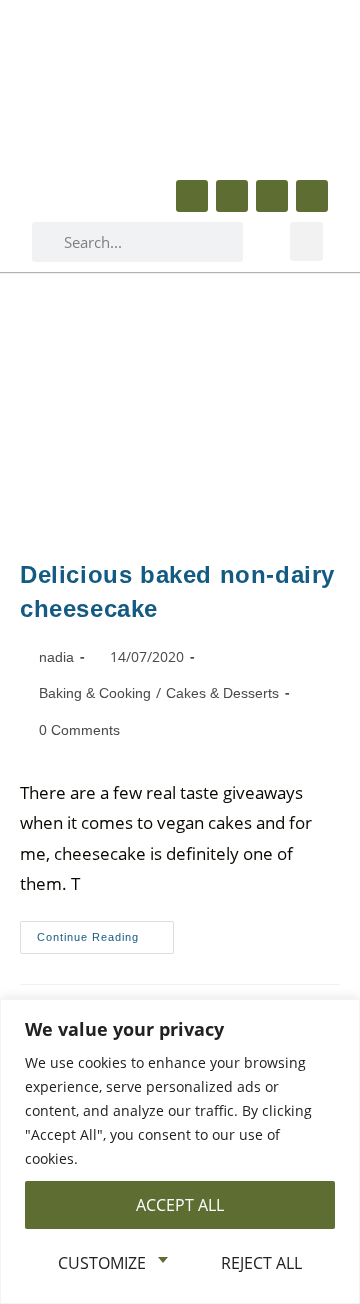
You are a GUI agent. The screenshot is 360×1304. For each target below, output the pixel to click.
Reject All (261, 1263)
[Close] (339, 1016)
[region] (180, 1151)
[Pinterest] (272, 196)
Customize (102, 1263)
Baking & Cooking (95, 693)
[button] (306, 241)
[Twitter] (232, 196)
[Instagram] (312, 196)
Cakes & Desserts (222, 693)
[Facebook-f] (192, 196)
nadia (56, 657)
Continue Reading (105, 932)
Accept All (180, 1205)
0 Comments (79, 730)
